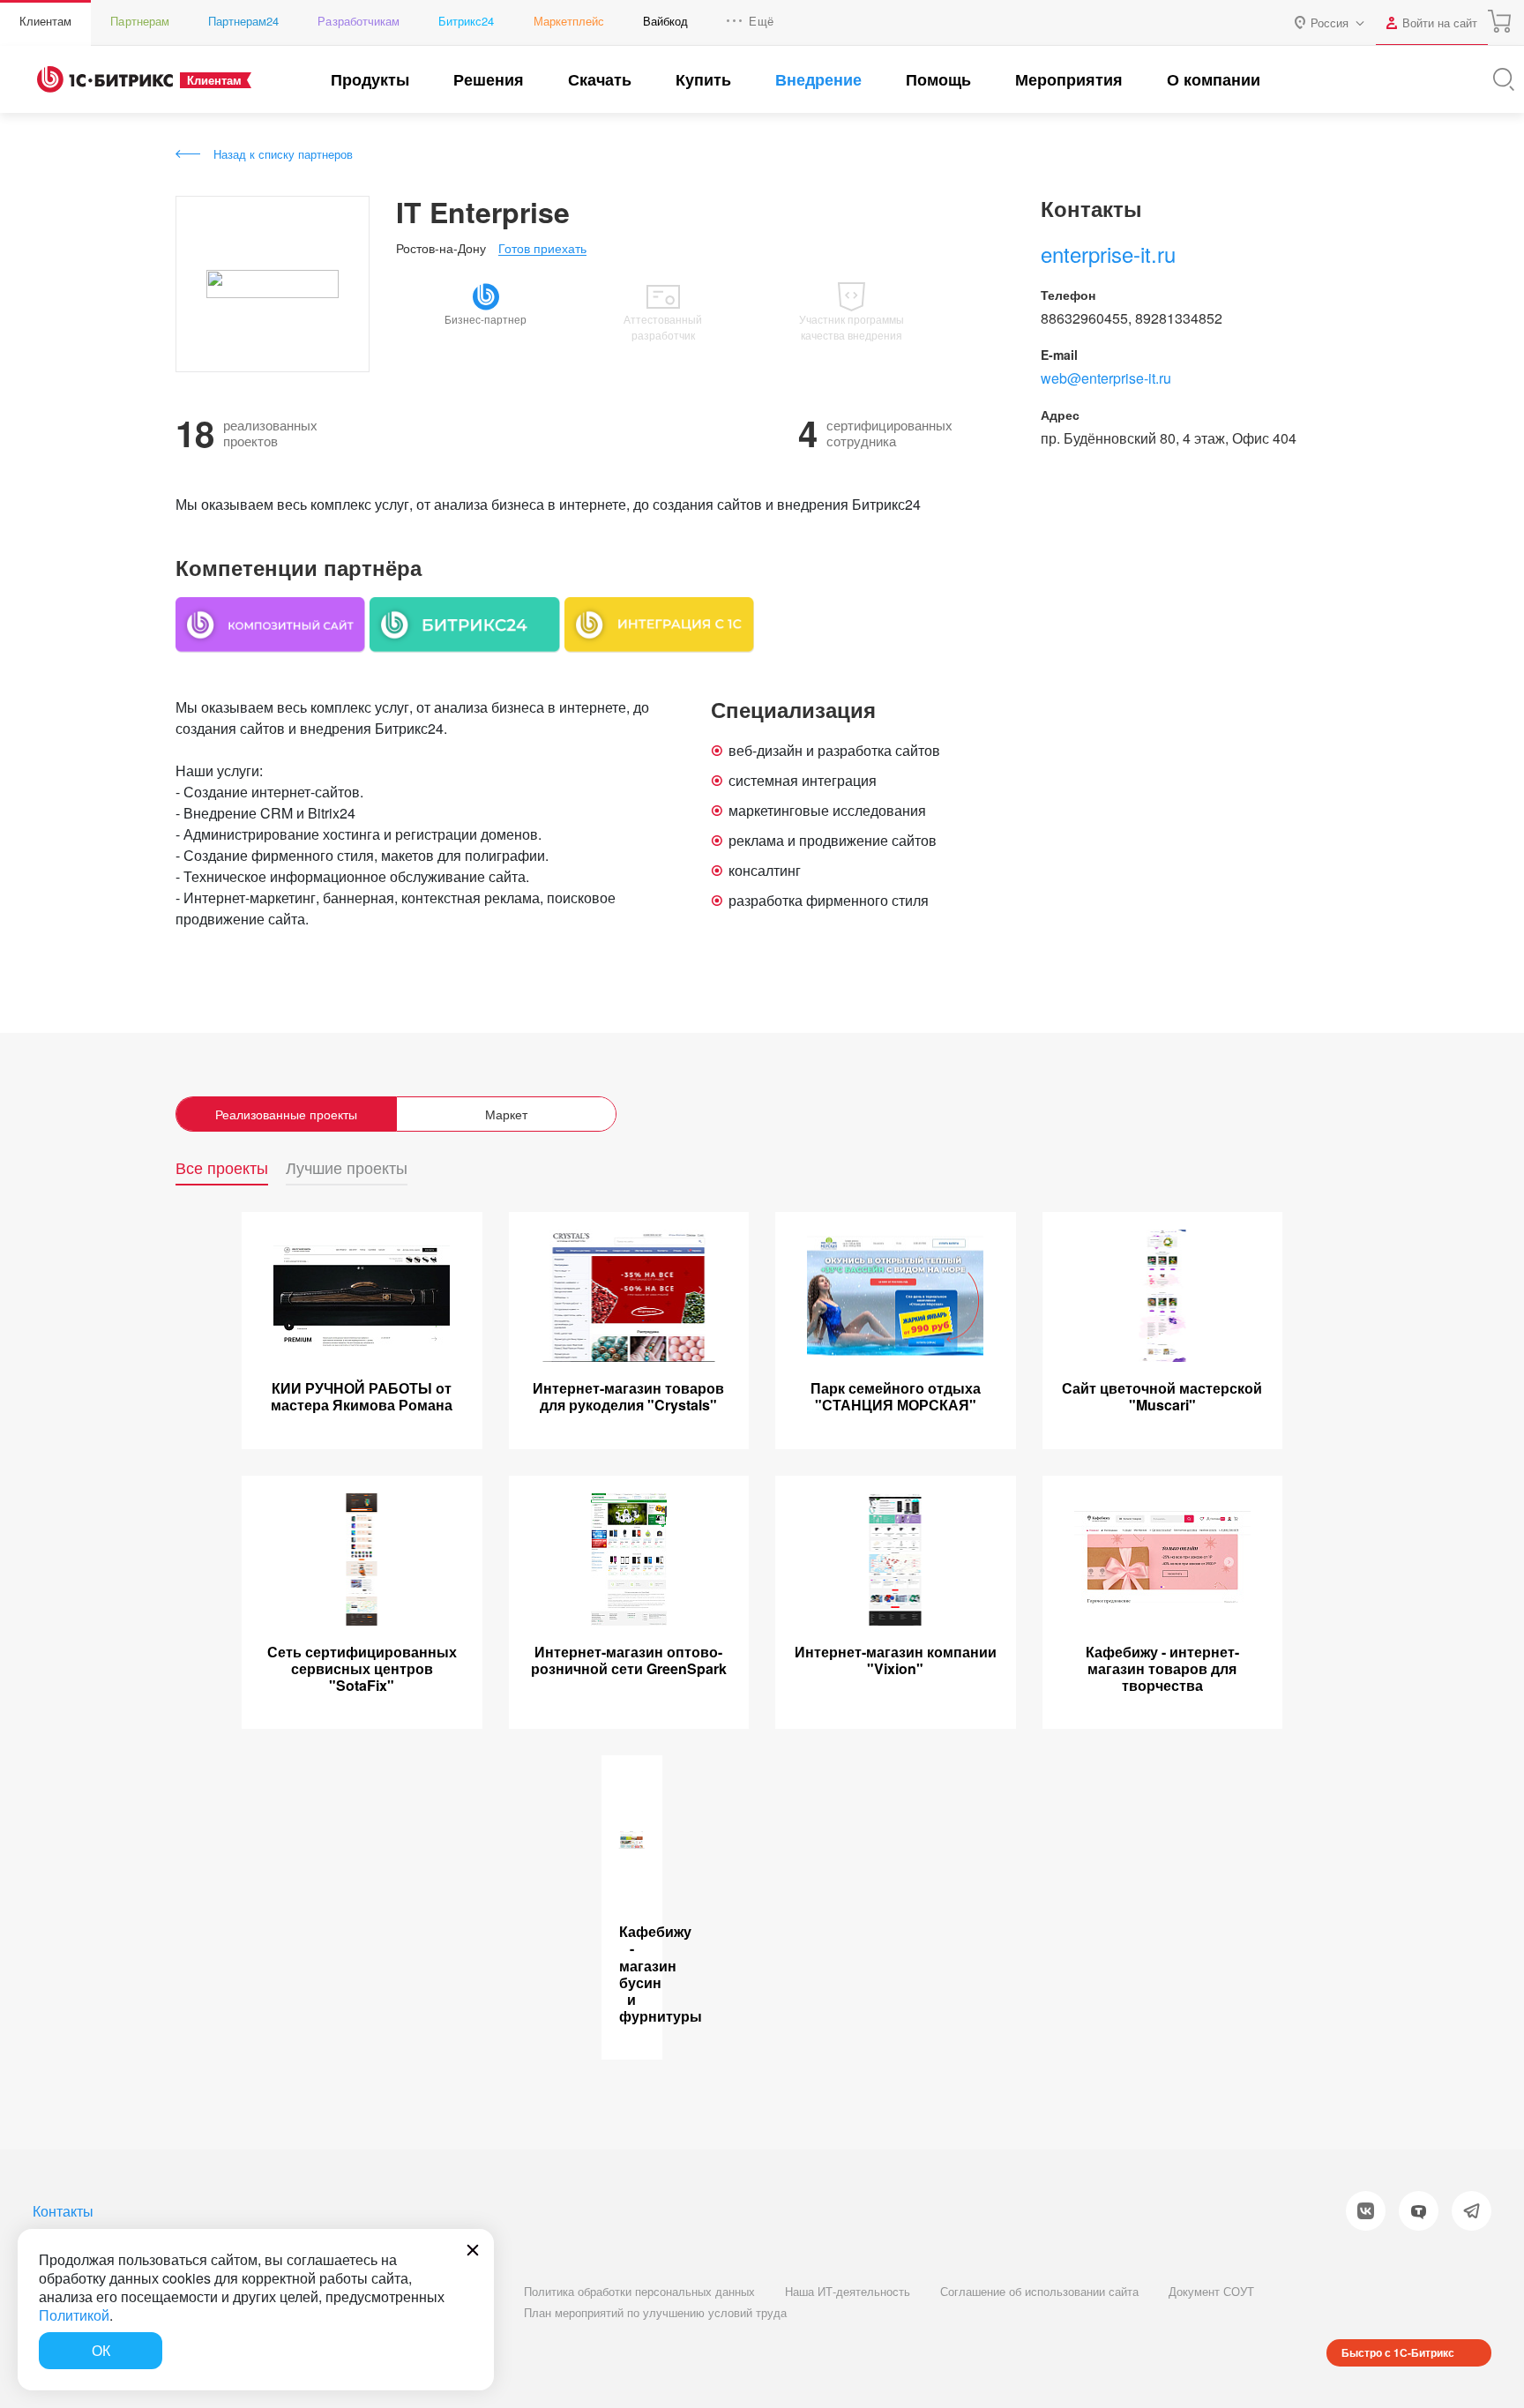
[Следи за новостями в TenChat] (1419, 2211)
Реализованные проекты (286, 1114)
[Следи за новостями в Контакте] (1366, 2211)
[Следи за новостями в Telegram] (1472, 2211)
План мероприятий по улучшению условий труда (655, 2312)
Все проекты (222, 1168)
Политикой (74, 2315)
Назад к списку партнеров (283, 154)
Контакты (63, 2211)
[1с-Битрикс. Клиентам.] (105, 79)
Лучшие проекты (347, 1168)
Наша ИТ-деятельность (848, 2291)
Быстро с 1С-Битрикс (1398, 2352)
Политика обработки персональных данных (639, 2291)
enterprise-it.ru (1108, 254)
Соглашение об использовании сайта (1039, 2291)
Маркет (506, 1114)
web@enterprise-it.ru (1106, 378)
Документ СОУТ (1211, 2291)
